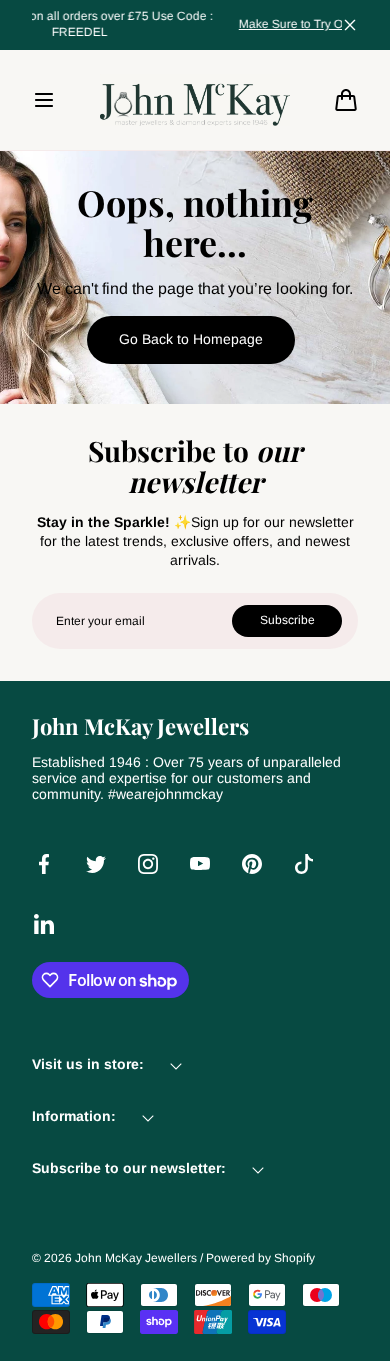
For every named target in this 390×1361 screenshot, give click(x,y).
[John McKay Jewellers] (195, 100)
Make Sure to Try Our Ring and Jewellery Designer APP (202, 24)
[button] (44, 100)
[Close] (350, 25)
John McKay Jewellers (136, 1258)
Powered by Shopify (260, 1258)
